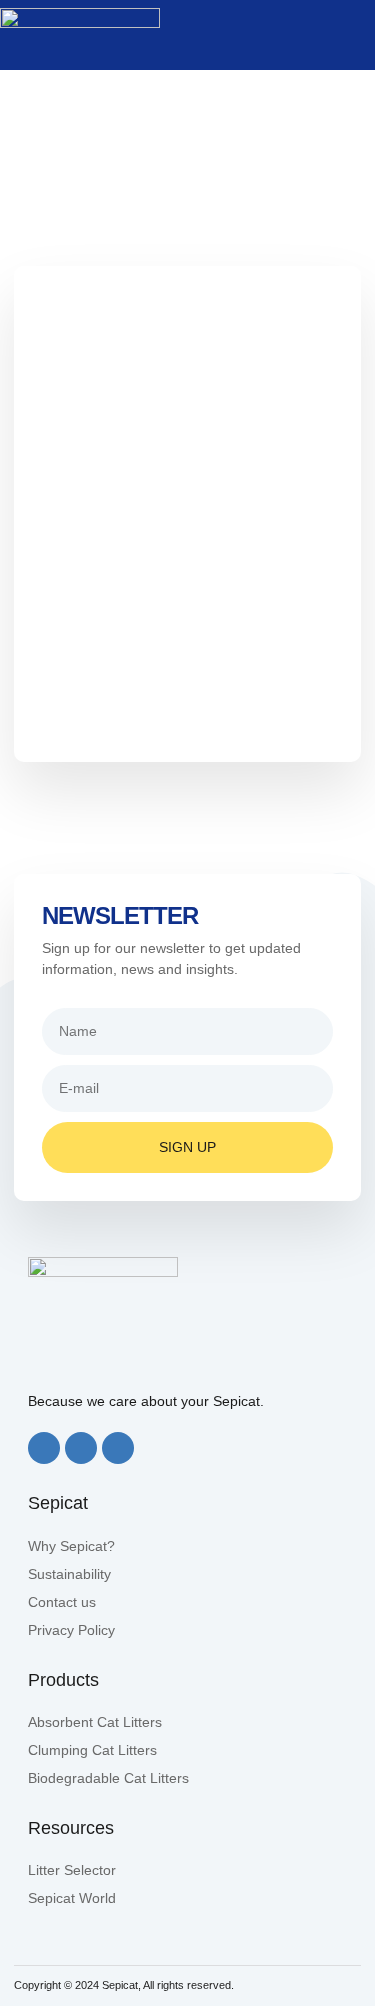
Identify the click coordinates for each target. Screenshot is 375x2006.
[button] (357, 35)
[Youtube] (118, 1448)
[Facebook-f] (44, 1448)
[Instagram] (81, 1448)
